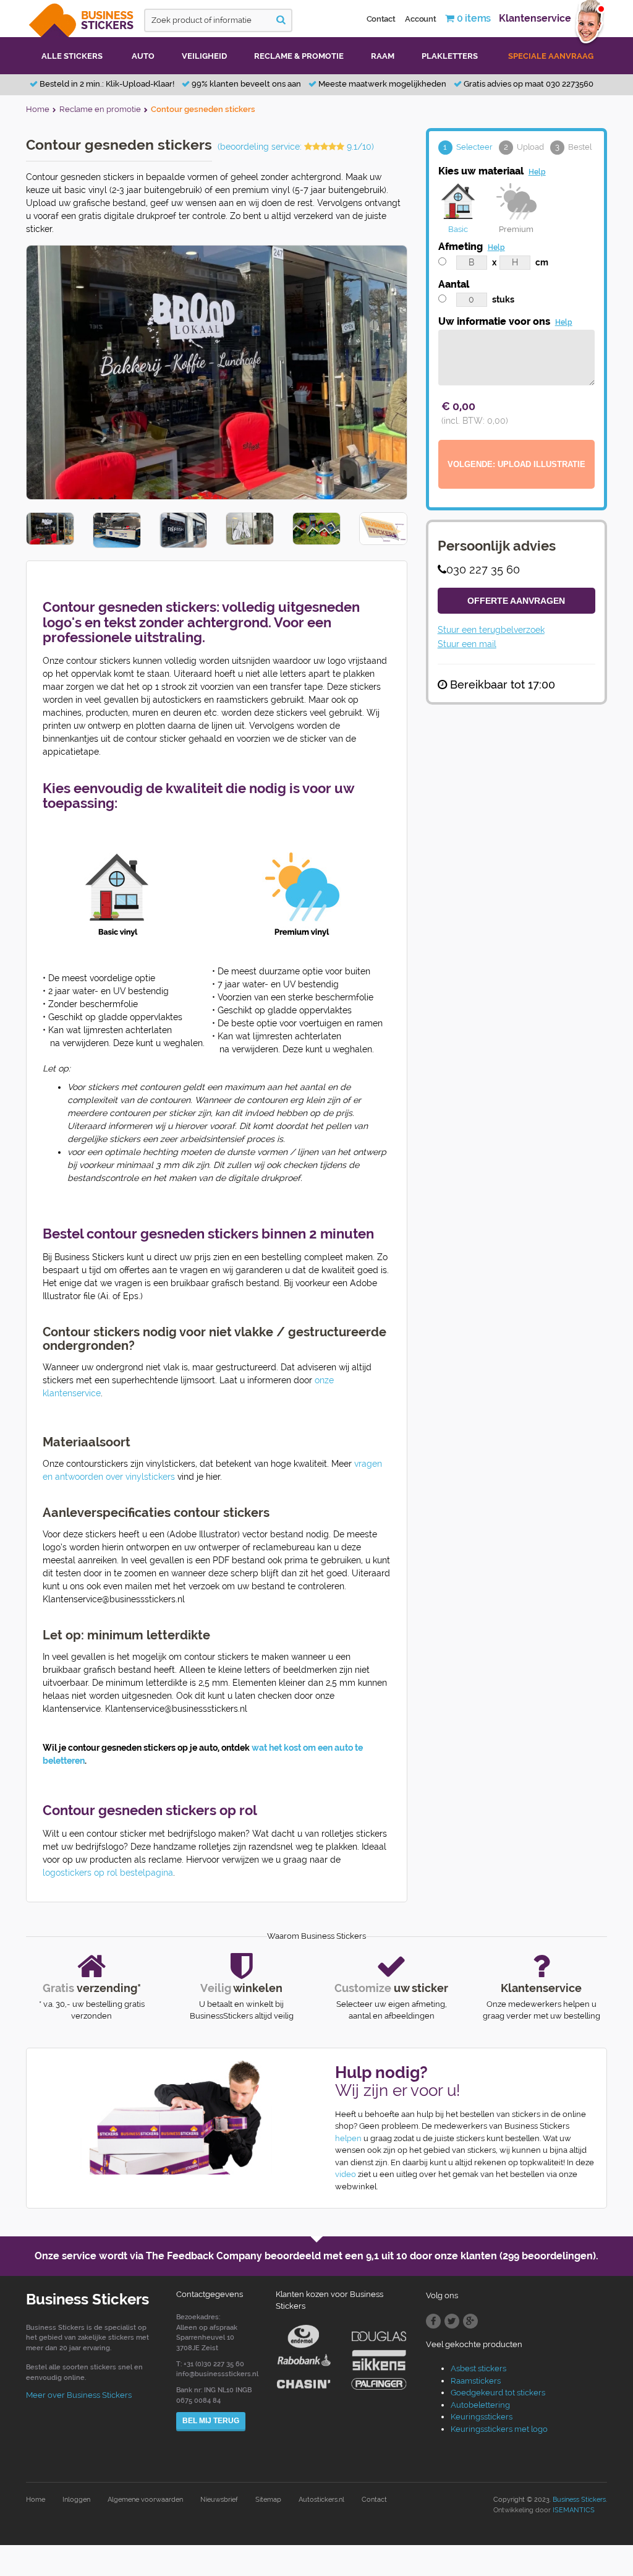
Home (36, 2500)
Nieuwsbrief (219, 2500)
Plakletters (450, 56)
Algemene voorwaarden (145, 2500)
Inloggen (76, 2500)
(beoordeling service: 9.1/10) (296, 147)
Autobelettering (480, 2405)
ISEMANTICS (574, 2510)
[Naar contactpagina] (167, 2118)
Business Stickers (579, 2500)
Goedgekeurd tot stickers (498, 2393)
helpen (348, 2138)
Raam (383, 56)
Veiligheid (204, 56)
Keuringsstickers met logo (499, 2429)
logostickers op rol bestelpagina (108, 1873)
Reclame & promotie (299, 56)
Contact (381, 19)
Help (537, 172)
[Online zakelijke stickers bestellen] (82, 18)
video (346, 2174)
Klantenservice (535, 18)
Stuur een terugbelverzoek (491, 630)
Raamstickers (476, 2381)
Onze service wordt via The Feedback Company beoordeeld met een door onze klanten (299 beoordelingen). (316, 2256)
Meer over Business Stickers (79, 2395)
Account (420, 19)
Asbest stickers (478, 2368)
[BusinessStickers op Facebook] (433, 2321)
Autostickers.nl (321, 2500)
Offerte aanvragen (516, 601)
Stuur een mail (467, 644)
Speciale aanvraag (551, 56)
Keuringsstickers (482, 2417)
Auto (143, 56)
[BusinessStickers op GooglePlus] (470, 2321)
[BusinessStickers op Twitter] (452, 2321)
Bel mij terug (211, 2421)
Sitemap (268, 2500)
